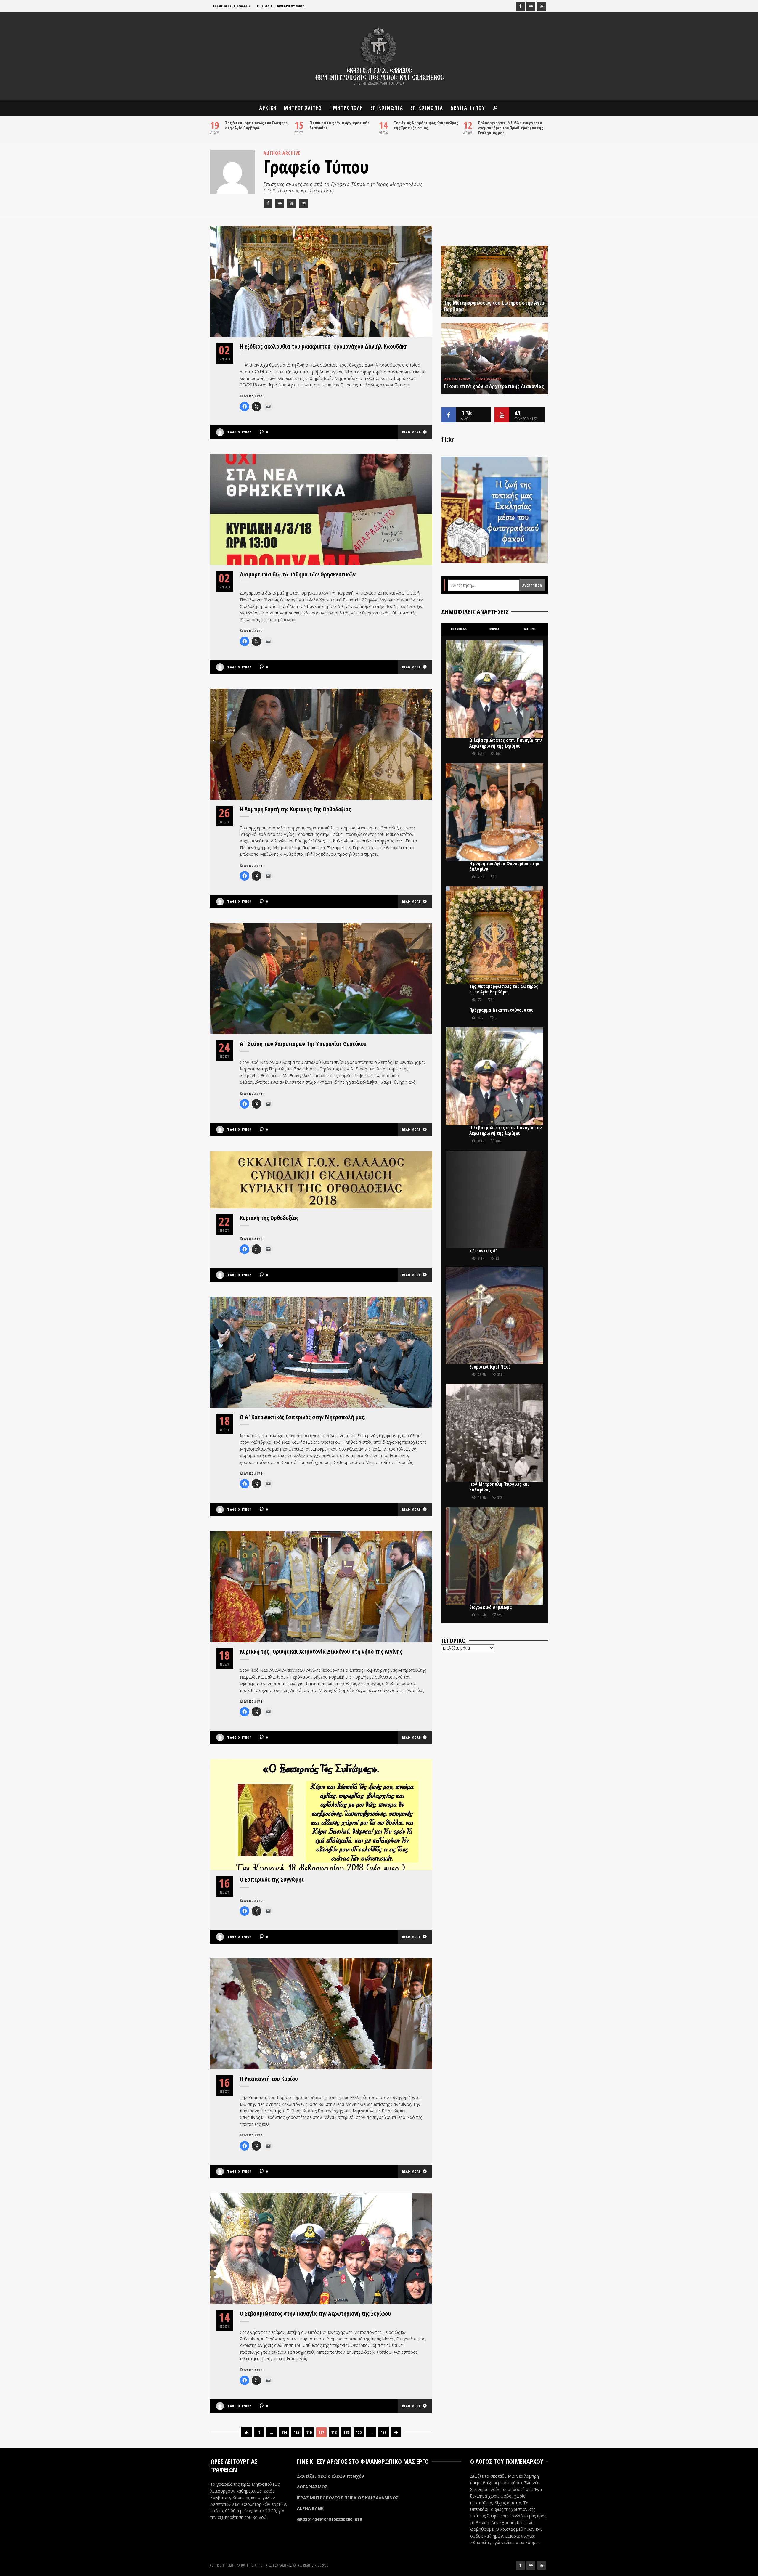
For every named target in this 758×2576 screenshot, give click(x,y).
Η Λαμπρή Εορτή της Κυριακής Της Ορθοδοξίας (295, 809)
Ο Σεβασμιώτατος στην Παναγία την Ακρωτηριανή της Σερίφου (315, 2314)
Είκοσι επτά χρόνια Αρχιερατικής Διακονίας (339, 125)
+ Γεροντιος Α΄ (484, 1251)
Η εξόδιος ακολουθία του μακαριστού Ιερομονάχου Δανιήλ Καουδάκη (324, 346)
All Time (530, 629)
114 (284, 2432)
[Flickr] (531, 6)
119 (346, 2432)
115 (296, 2432)
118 (334, 2432)
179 (383, 2432)
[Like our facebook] (449, 415)
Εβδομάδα (459, 629)
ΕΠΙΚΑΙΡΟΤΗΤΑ (489, 296)
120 (359, 2432)
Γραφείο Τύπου (239, 432)
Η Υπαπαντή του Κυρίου (269, 2079)
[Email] (303, 203)
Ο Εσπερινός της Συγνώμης (272, 1879)
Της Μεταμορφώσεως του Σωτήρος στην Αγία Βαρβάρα (256, 125)
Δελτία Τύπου (457, 296)
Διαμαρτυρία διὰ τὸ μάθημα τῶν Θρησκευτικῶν (298, 574)
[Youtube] (542, 6)
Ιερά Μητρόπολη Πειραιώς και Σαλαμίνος (499, 1487)
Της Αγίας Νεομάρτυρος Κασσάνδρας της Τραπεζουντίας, (426, 125)
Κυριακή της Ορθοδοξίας (269, 1218)
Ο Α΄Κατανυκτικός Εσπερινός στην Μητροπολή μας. (303, 1417)
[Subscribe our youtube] (502, 415)
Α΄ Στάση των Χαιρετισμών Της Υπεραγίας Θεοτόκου (303, 1044)
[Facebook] (520, 6)
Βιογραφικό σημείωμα (491, 1607)
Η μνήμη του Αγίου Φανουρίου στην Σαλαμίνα (504, 866)
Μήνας (494, 629)
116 (309, 2432)
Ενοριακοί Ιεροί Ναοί (490, 1367)
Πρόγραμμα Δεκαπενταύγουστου (501, 1010)
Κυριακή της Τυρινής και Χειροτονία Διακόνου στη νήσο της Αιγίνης (321, 1651)
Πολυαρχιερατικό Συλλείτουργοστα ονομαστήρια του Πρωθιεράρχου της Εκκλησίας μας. (511, 128)
